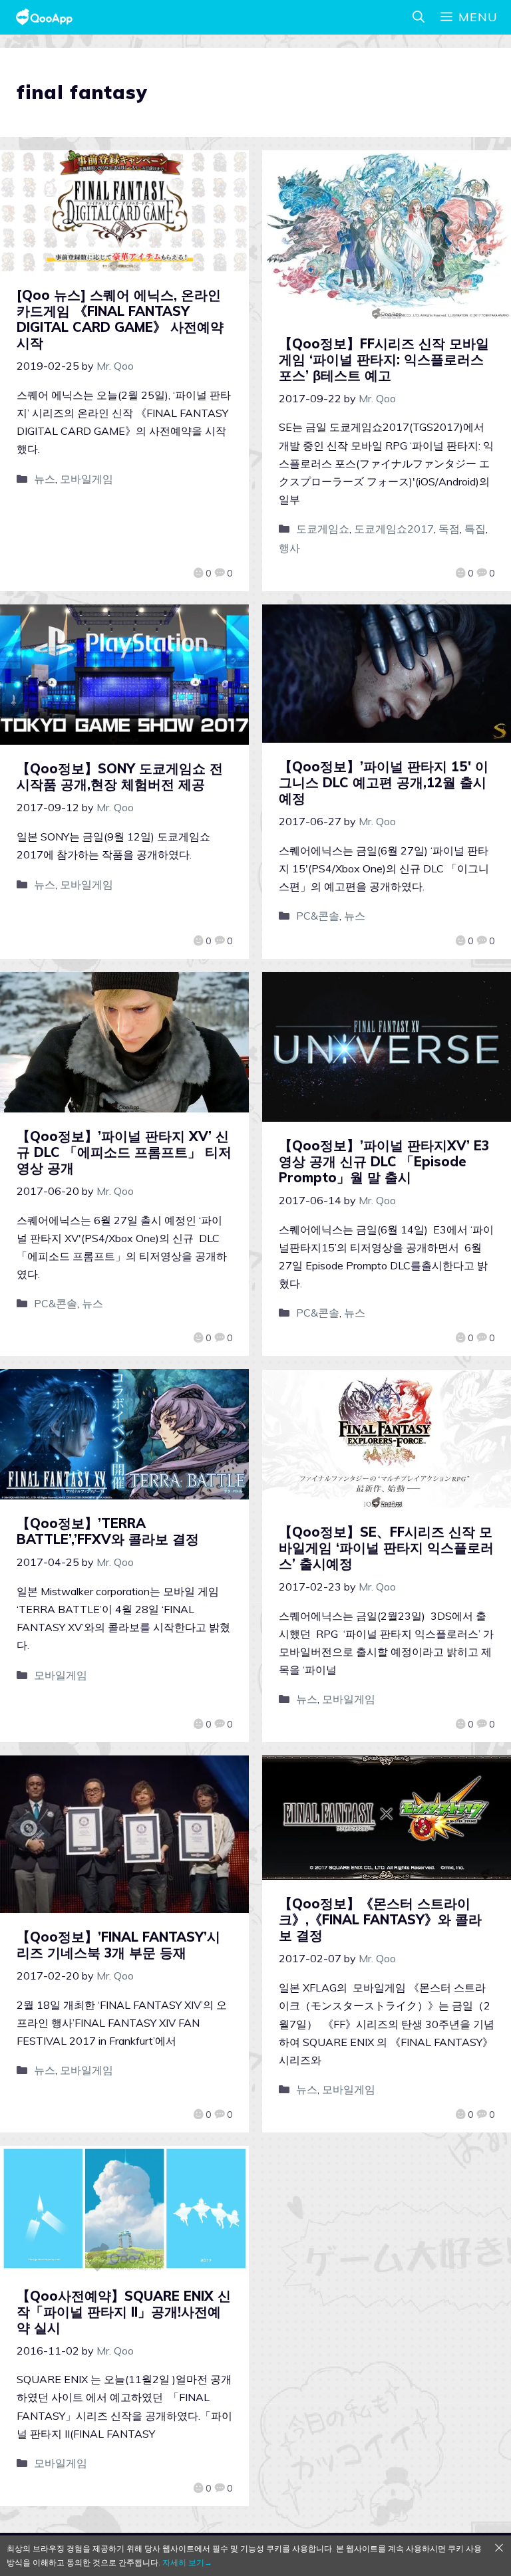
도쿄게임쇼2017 (394, 529)
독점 (449, 529)
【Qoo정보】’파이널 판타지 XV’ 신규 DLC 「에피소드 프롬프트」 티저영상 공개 (124, 1152)
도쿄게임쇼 (323, 529)
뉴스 (45, 479)
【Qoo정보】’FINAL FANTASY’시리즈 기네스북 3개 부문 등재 (118, 1945)
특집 (475, 529)
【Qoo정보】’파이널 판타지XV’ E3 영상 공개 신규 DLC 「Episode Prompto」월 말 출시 (384, 1161)
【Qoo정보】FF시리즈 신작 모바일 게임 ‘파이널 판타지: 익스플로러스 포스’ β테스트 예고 (384, 359)
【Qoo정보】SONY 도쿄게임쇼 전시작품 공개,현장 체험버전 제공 (120, 776)
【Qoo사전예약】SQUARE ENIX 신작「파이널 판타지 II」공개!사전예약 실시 (124, 2312)
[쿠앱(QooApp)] (44, 17)
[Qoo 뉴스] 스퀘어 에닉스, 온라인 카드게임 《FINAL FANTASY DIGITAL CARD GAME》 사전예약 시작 (120, 319)
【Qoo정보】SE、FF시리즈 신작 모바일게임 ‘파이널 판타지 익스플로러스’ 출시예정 (386, 1548)
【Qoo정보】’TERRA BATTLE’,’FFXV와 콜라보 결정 (108, 1531)
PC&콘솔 (318, 916)
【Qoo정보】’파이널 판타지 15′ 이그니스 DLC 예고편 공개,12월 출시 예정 (384, 782)
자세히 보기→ (187, 2562)
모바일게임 (86, 479)
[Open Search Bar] (419, 17)
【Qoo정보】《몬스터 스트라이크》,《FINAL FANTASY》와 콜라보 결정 (380, 1919)
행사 (289, 548)
